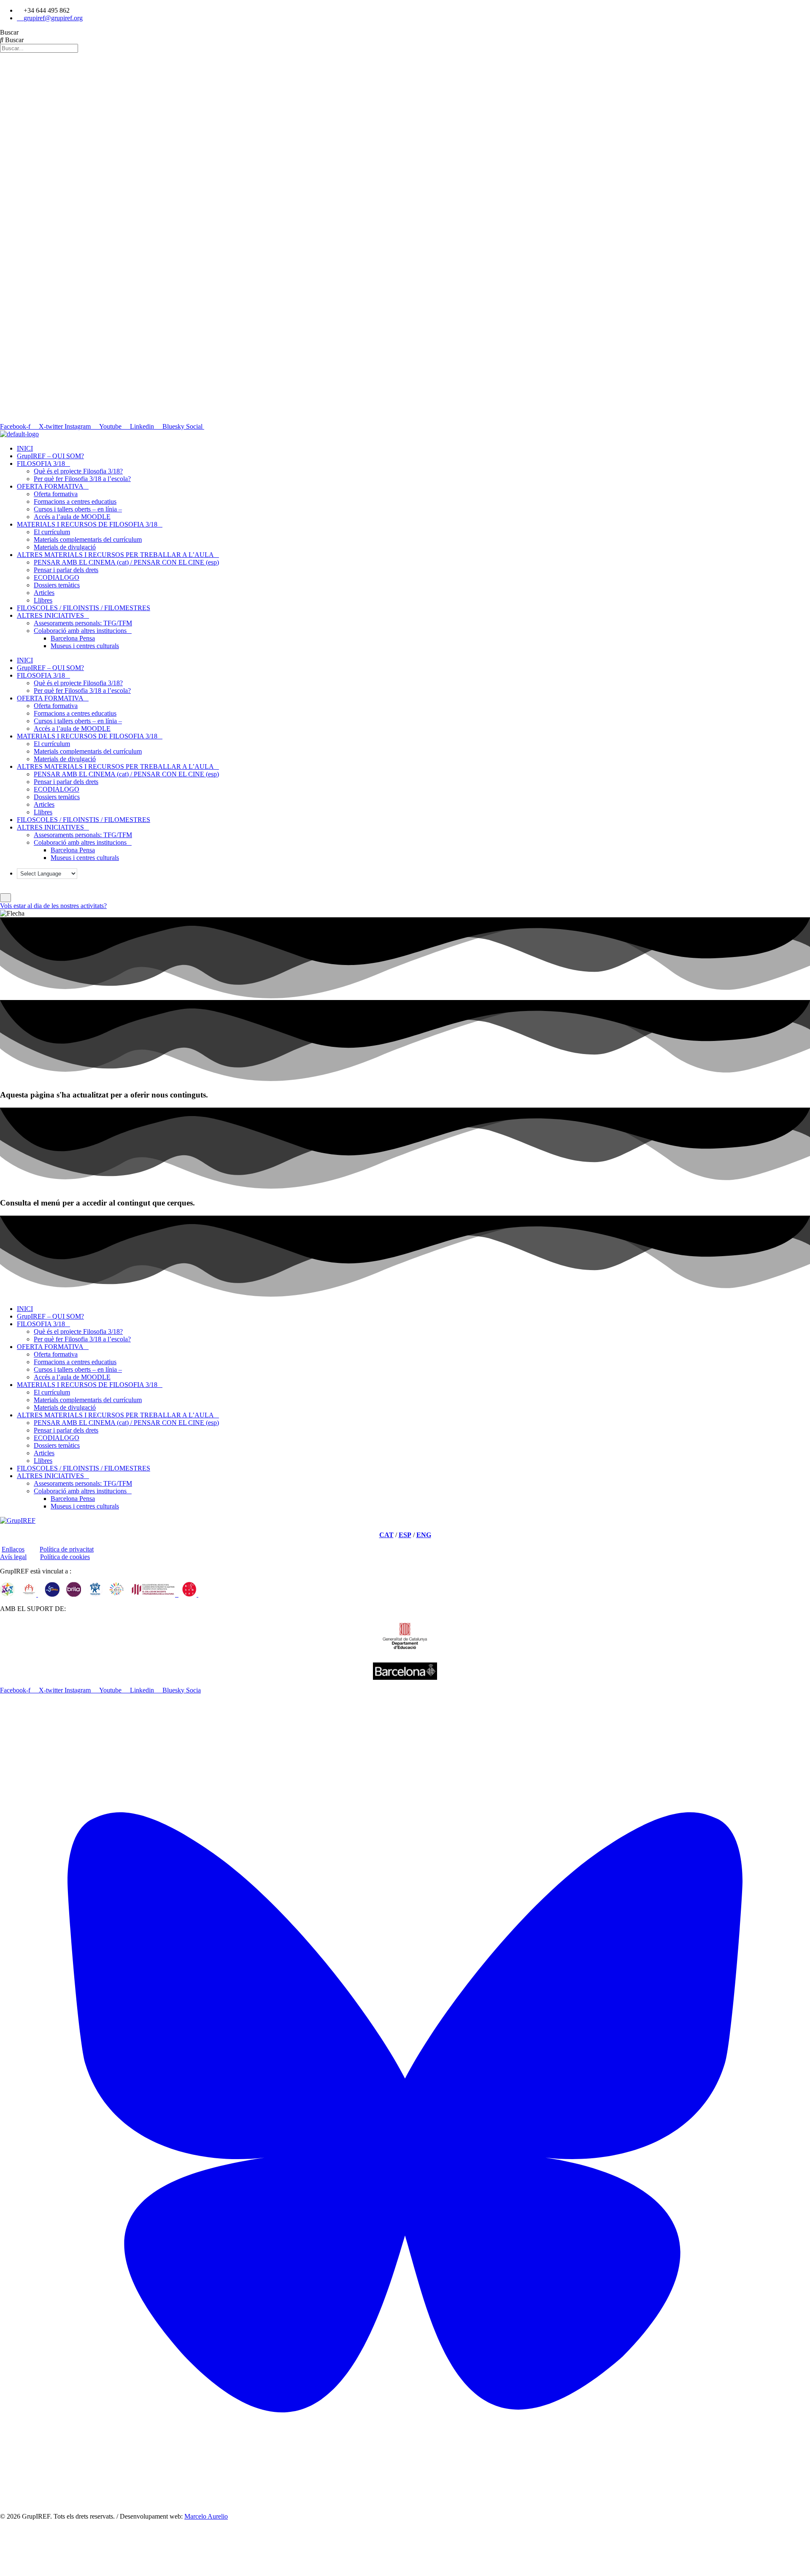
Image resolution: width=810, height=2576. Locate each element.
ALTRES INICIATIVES (50, 615)
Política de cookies (65, 1557)
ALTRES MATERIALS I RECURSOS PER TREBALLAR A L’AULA (115, 555)
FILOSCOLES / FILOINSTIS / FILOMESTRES (84, 608)
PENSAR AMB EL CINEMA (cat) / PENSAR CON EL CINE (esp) (126, 562)
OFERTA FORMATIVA (50, 486)
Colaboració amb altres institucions (80, 631)
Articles (44, 593)
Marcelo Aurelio (206, 2516)
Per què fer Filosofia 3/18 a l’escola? (82, 479)
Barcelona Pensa (73, 638)
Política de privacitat (67, 1549)
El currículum (52, 532)
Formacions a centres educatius (75, 501)
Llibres (43, 600)
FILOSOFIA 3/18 (41, 464)
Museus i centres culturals (85, 646)
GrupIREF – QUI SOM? (50, 456)
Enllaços (13, 1549)
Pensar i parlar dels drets (66, 570)
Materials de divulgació (65, 547)
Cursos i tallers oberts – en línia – (78, 509)
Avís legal (13, 1557)
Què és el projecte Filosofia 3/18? (78, 471)
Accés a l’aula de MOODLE (72, 517)
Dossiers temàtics (57, 585)
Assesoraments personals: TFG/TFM (83, 623)
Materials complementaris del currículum (88, 539)
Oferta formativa (56, 494)
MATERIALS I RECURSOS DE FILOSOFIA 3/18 (87, 524)
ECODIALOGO (57, 577)
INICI (25, 448)
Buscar (9, 32)
